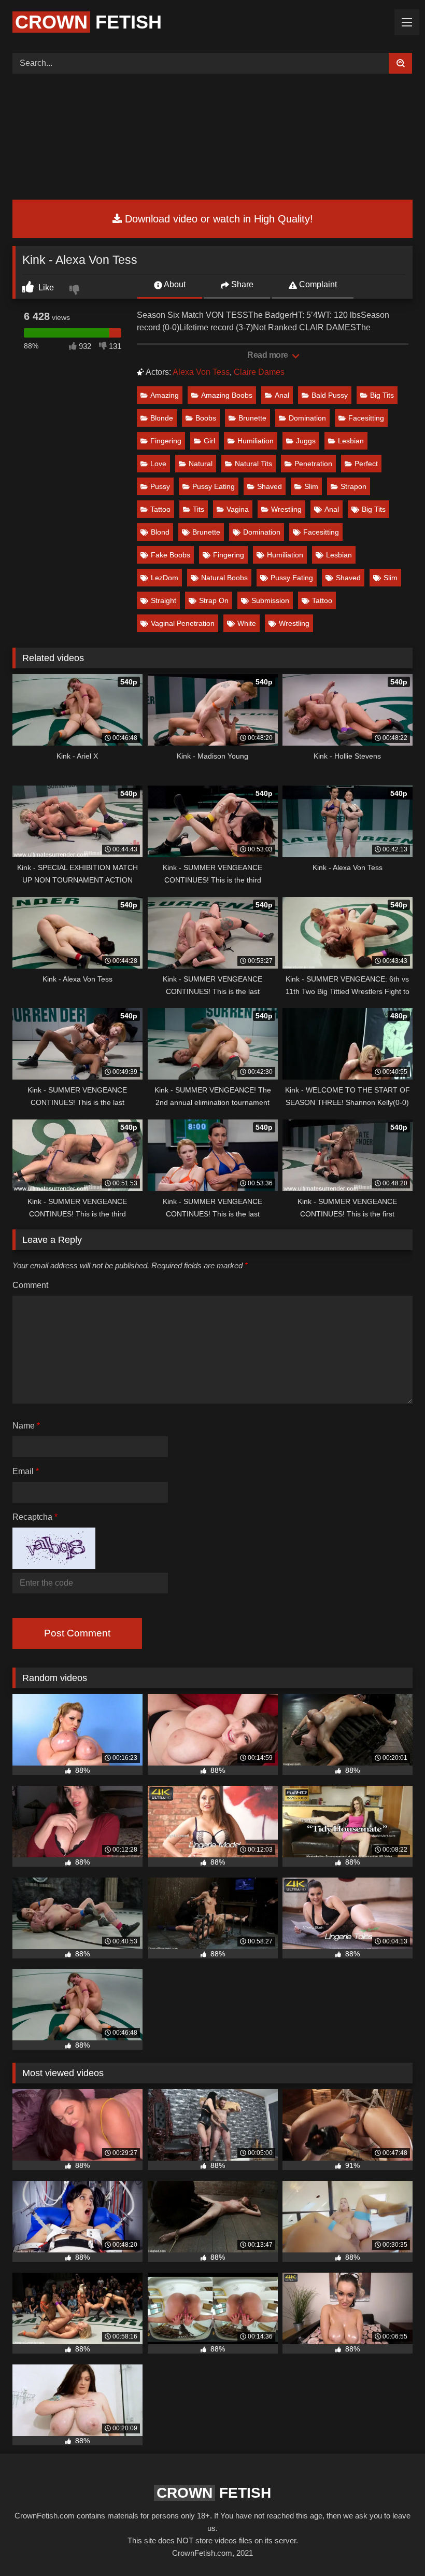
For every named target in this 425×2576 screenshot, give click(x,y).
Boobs (206, 418)
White (247, 623)
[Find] (400, 63)
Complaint (317, 284)
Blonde (162, 418)
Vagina (238, 509)
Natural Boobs (224, 578)
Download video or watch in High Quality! (217, 219)
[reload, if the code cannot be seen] (54, 1566)
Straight (164, 600)
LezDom (165, 578)
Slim (311, 486)
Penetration (313, 464)
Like (45, 288)
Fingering (166, 441)
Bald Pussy (330, 395)
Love (158, 464)
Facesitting (366, 418)
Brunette (252, 418)
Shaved (270, 486)
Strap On (214, 600)
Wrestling (286, 509)
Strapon (353, 486)
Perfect (366, 464)
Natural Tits (253, 464)
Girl (209, 441)
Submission (270, 600)
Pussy (160, 486)
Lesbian (351, 441)
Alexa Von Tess (201, 372)
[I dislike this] (76, 291)
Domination (307, 418)
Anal (282, 395)
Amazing (165, 395)
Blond (160, 532)
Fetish (88, 22)
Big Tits (382, 395)
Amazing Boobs (227, 395)
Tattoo (160, 509)
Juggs (306, 441)
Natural (201, 464)
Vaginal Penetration (183, 623)
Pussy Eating (214, 486)
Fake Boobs (171, 555)
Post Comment (77, 1633)
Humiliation (256, 441)
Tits (199, 509)
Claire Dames (259, 372)
